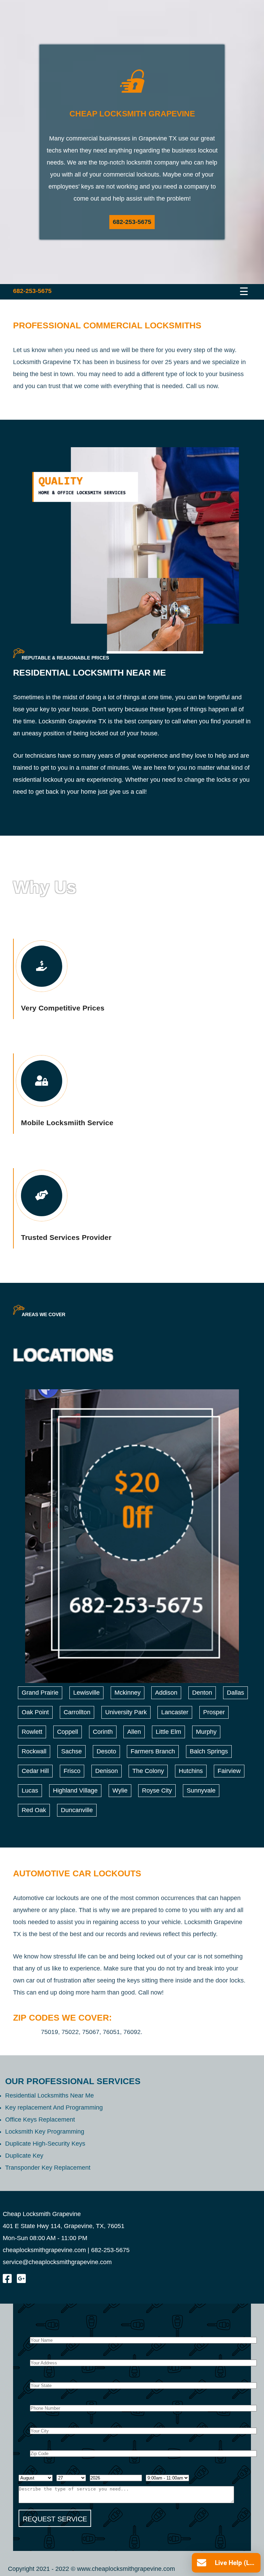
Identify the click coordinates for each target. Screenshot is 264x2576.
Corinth (103, 1732)
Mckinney (128, 1693)
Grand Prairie (40, 1693)
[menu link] (231, 290)
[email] (57, 2262)
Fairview (229, 1771)
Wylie (120, 1790)
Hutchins (191, 1771)
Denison (107, 1771)
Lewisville (86, 1693)
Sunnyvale (201, 1790)
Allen (134, 1732)
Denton (202, 1693)
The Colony (148, 1771)
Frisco (72, 1771)
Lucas (30, 1790)
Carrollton (77, 1712)
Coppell (68, 1732)
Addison (166, 1693)
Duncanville (77, 1810)
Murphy (206, 1732)
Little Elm (168, 1732)
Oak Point (35, 1712)
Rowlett (32, 1732)
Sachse (71, 1751)
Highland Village (75, 1790)
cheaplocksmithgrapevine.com (44, 2250)
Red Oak (34, 1810)
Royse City (157, 1790)
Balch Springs (209, 1751)
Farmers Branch (153, 1751)
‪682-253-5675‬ (132, 222)
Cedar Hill (35, 1771)
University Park (126, 1712)
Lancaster (175, 1712)
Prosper (214, 1712)
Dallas (235, 1693)
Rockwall (34, 1751)
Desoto (106, 1751)
